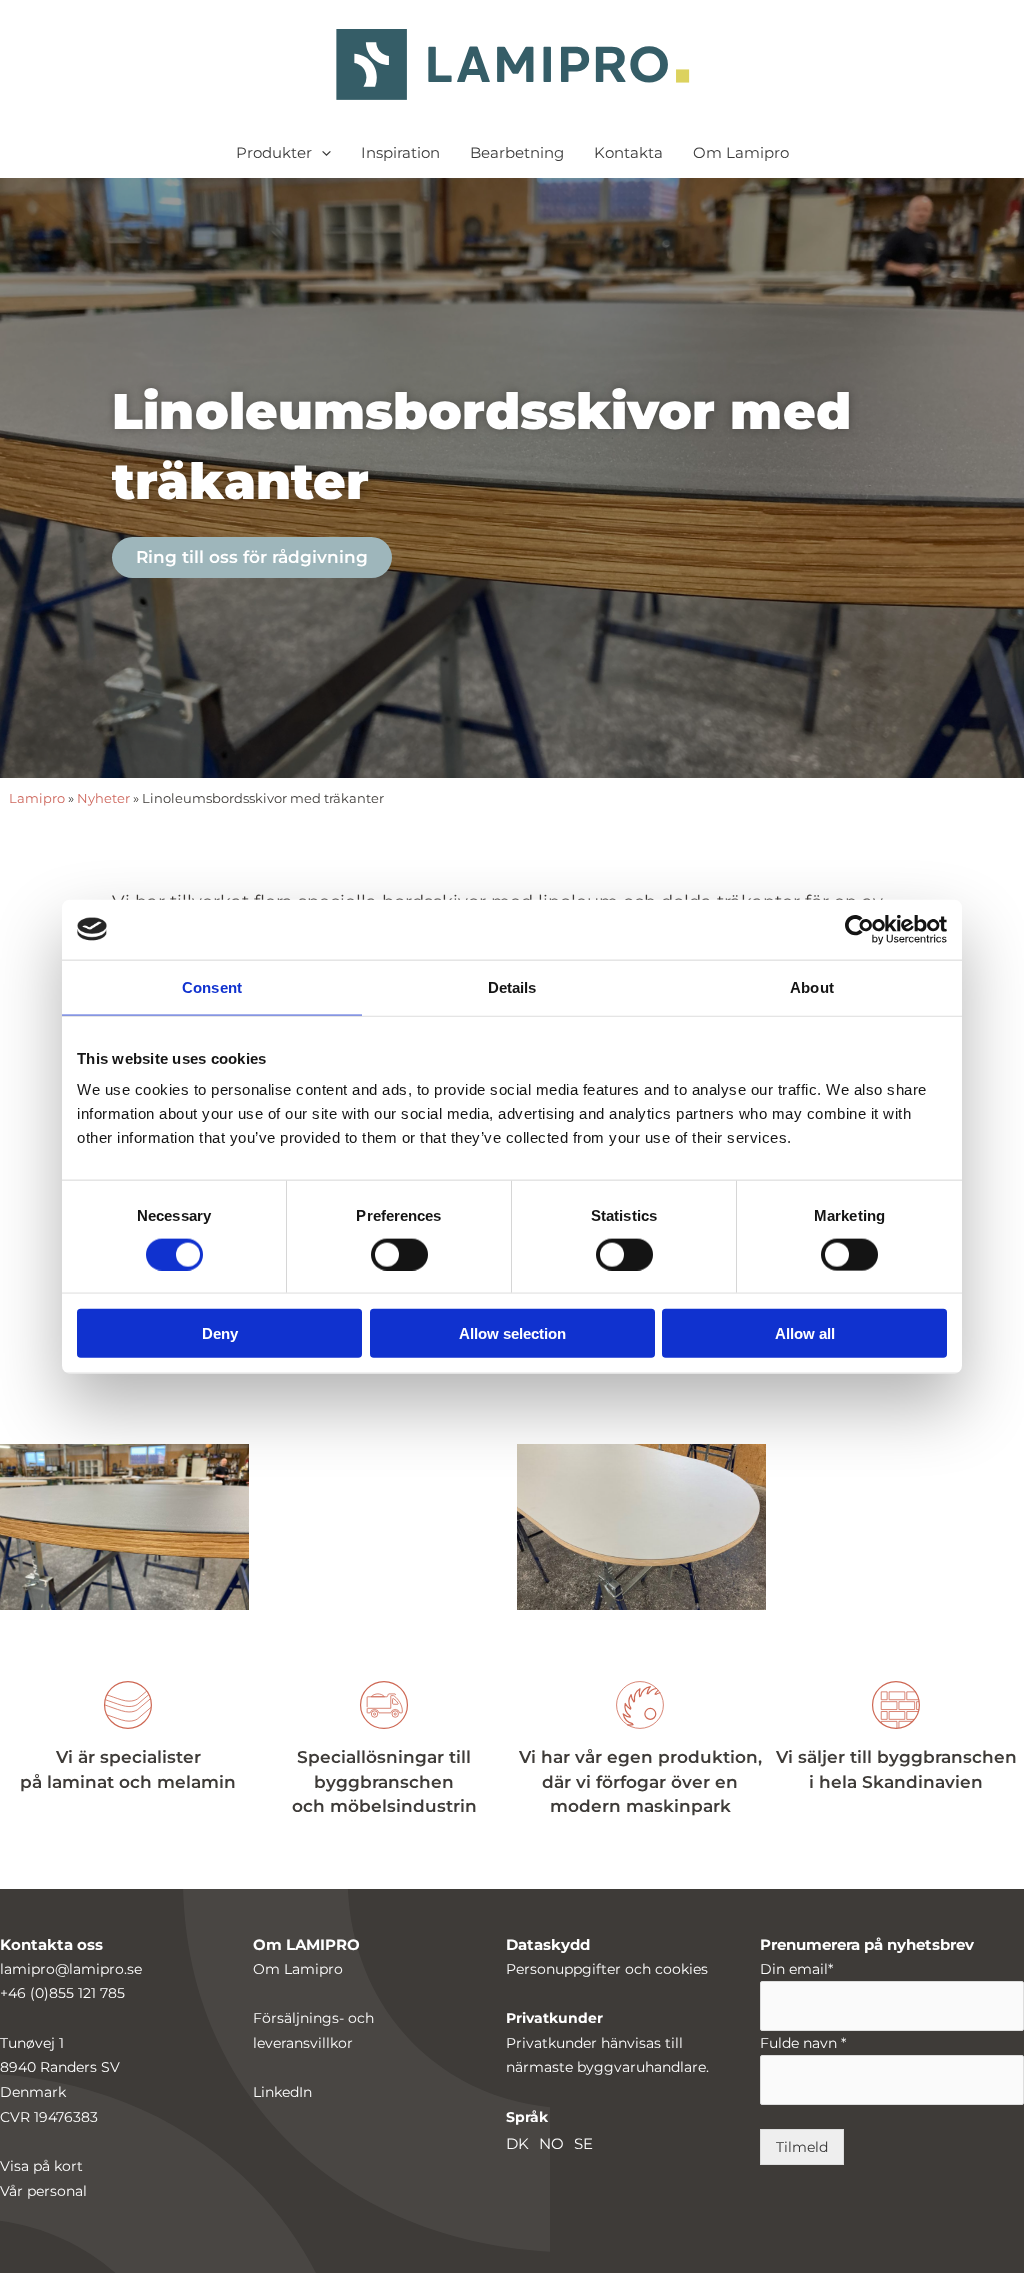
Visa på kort (41, 2166)
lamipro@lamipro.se (71, 1969)
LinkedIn (282, 2092)
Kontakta (628, 152)
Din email (796, 1969)
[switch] (399, 1254)
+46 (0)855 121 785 (62, 1993)
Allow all (805, 1333)
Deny (220, 1333)
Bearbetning (517, 152)
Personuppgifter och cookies (607, 1969)
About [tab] (812, 986)
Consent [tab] (212, 986)
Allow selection (512, 1333)
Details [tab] (512, 986)
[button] (321, 153)
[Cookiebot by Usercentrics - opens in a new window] (859, 929)
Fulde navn (803, 2043)
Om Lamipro (741, 152)
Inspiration (400, 152)
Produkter (274, 152)
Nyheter (103, 798)
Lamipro (37, 798)
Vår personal (43, 2191)
